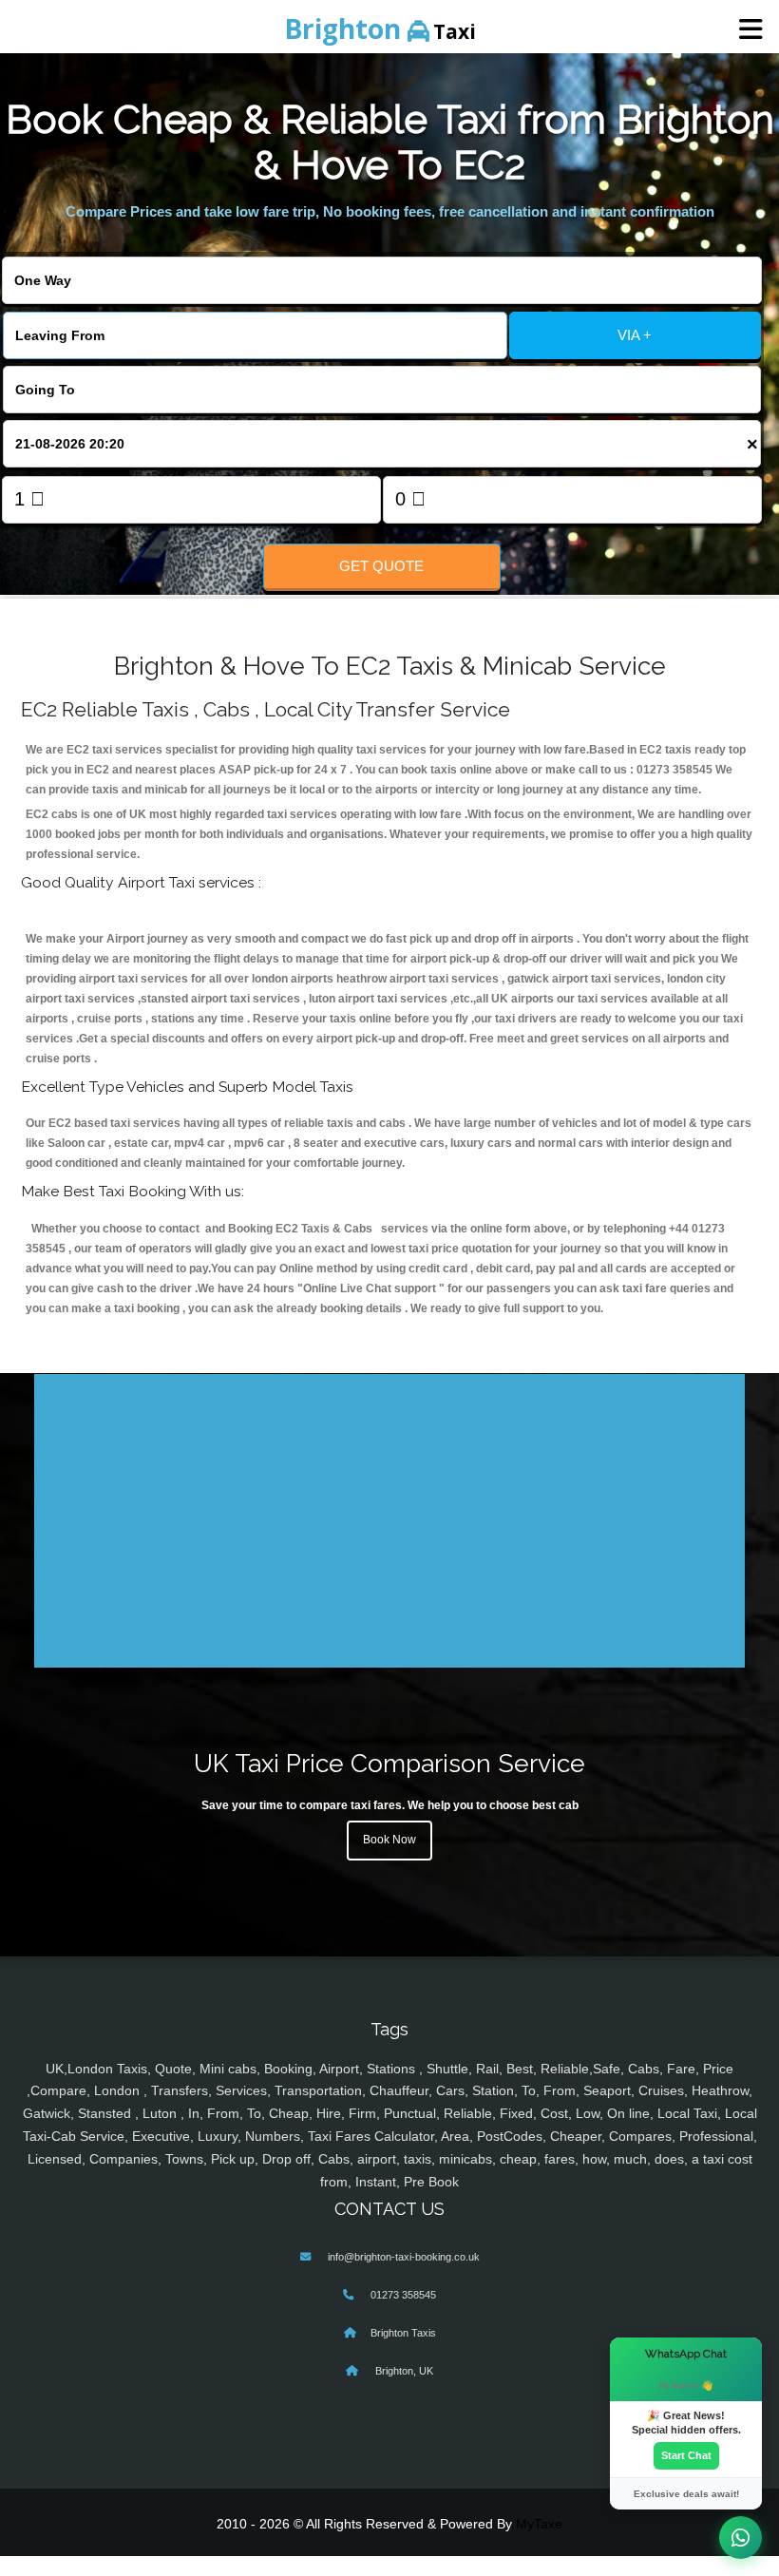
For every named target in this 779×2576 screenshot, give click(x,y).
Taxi (380, 29)
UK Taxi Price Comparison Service (389, 1763)
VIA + (635, 335)
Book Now (389, 1840)
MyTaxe (539, 2524)
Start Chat (686, 2455)
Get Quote (381, 566)
